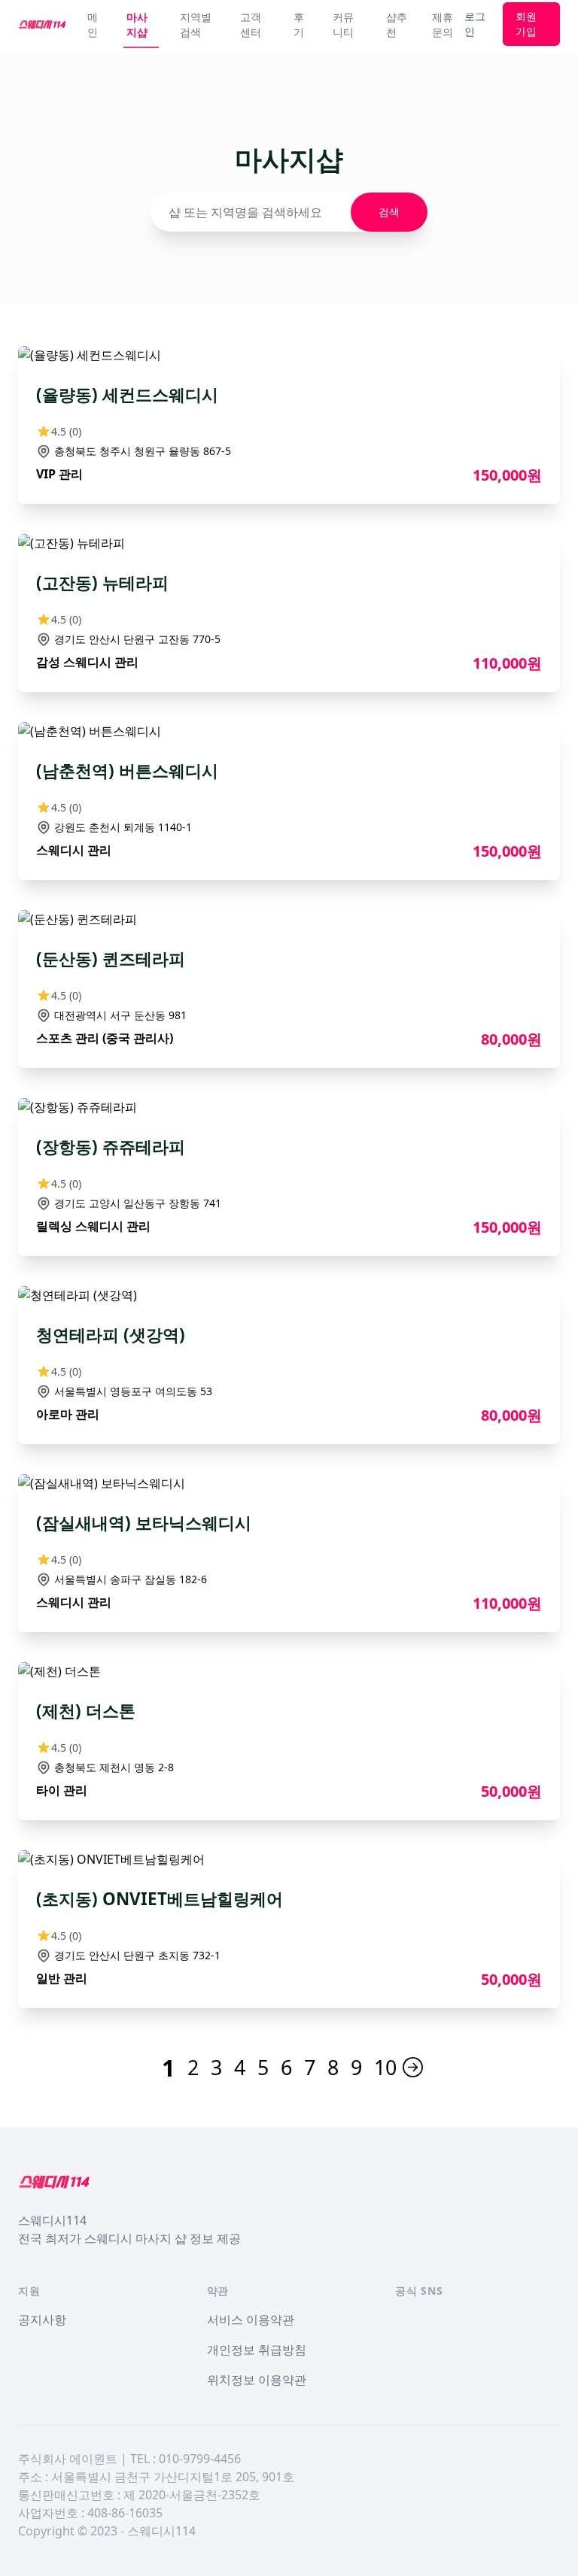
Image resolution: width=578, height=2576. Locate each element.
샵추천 (397, 24)
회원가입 (526, 24)
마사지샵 (137, 24)
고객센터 (251, 24)
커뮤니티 (343, 24)
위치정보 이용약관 (257, 2380)
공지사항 (42, 2320)
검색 (389, 212)
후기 (299, 24)
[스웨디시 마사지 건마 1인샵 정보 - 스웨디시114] (42, 24)
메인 (93, 24)
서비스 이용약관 (251, 2320)
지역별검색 (196, 24)
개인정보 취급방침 (257, 2350)
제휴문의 (443, 24)
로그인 (475, 24)
